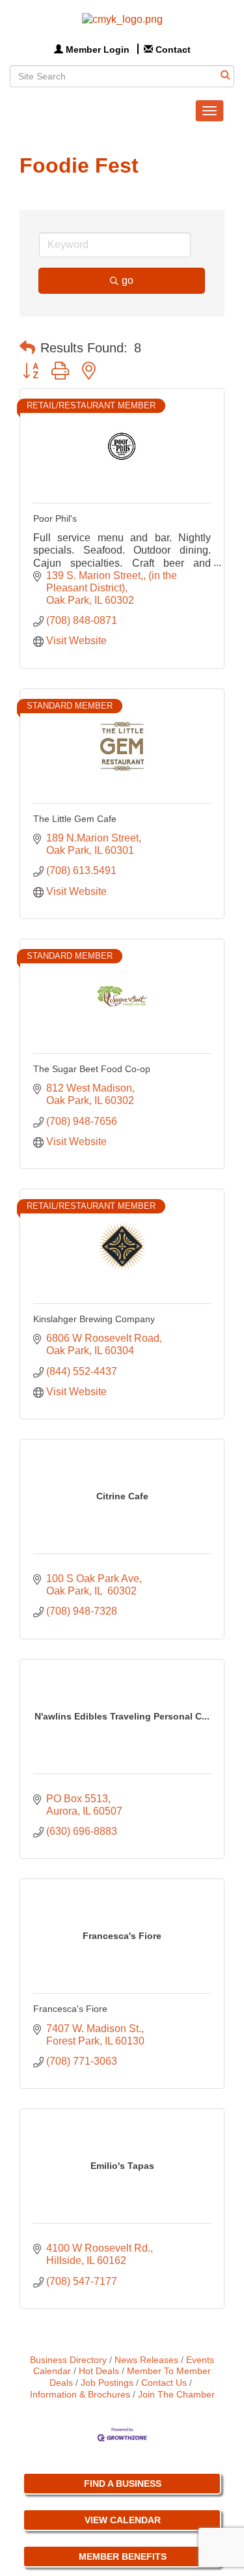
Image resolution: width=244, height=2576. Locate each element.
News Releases (146, 2360)
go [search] (128, 280)
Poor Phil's (55, 518)
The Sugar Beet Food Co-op (92, 1069)
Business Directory (68, 2360)
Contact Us (164, 2383)
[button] (27, 348)
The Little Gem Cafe (75, 819)
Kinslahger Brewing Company (94, 1319)
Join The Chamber (176, 2395)
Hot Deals (99, 2371)
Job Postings (107, 2383)
